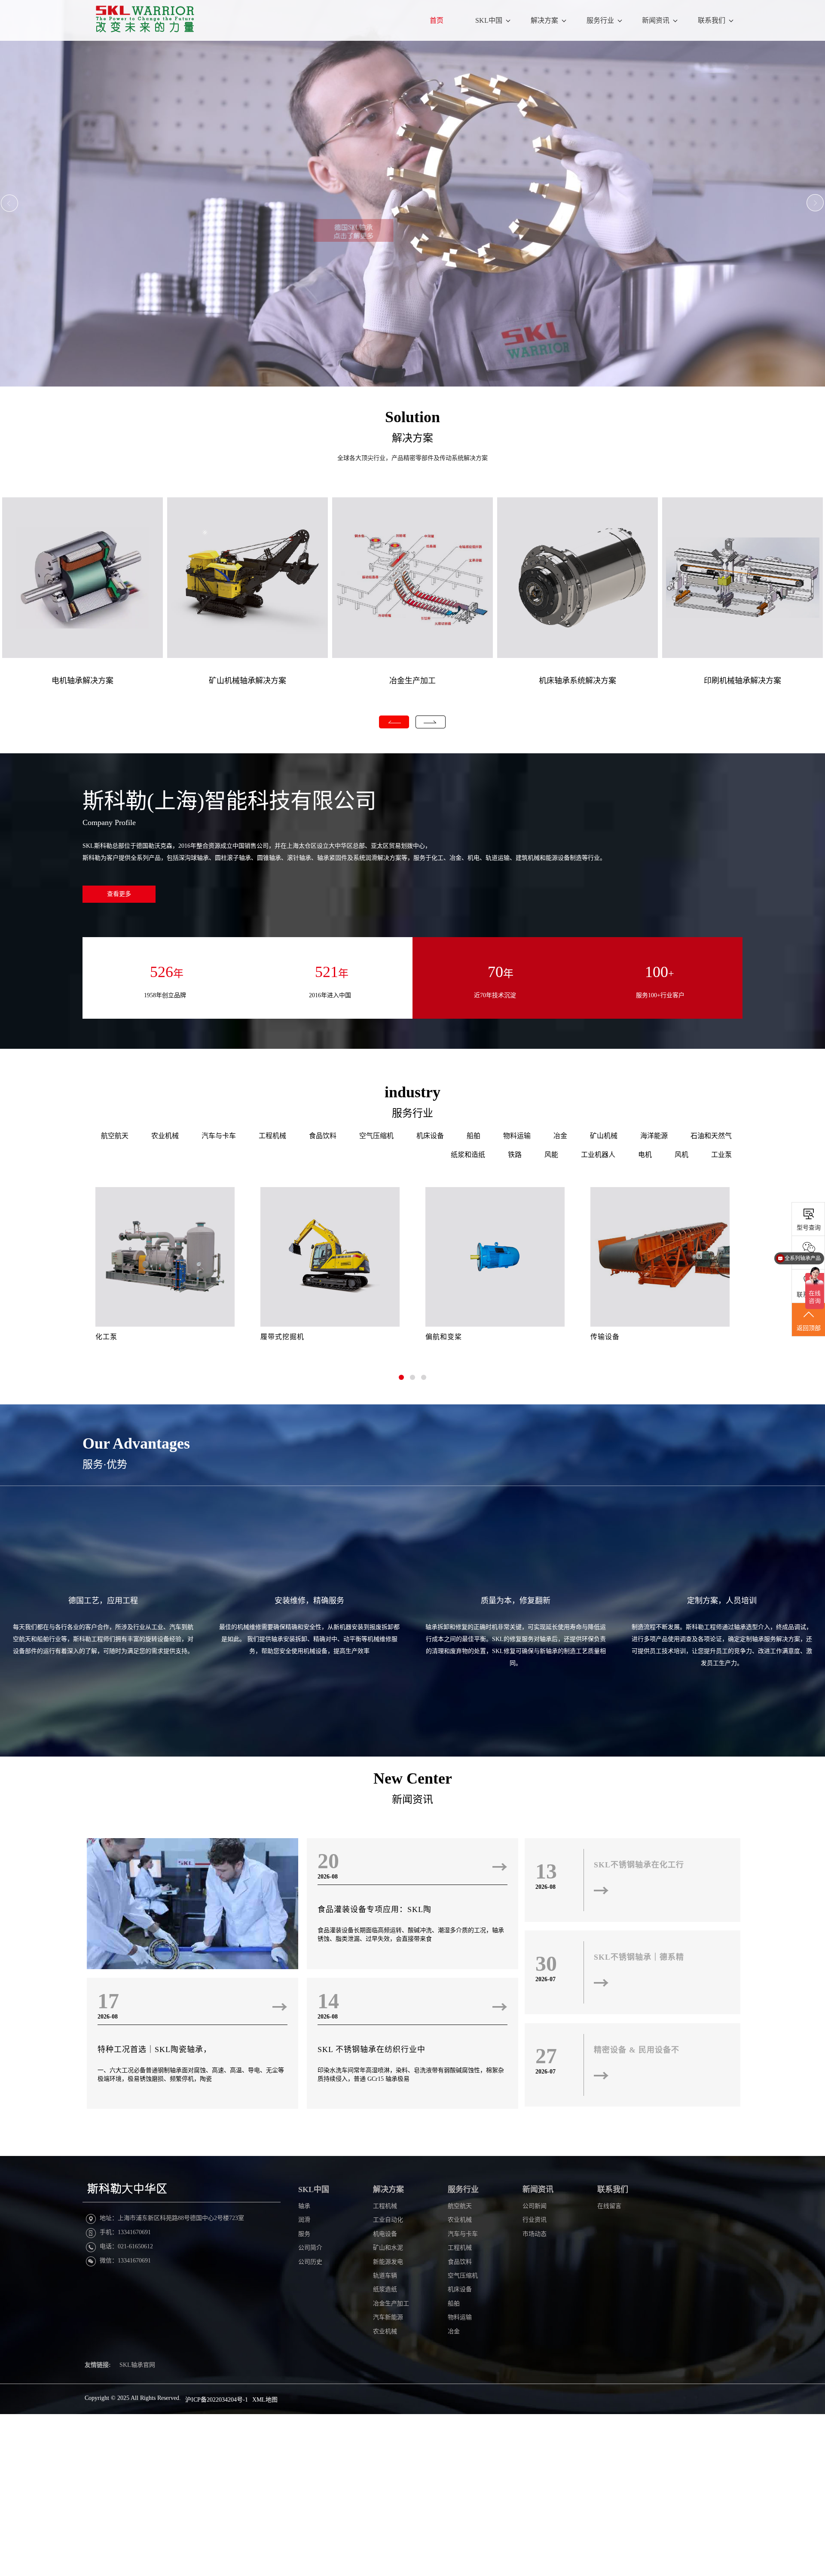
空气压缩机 (376, 1136)
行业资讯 (535, 2220)
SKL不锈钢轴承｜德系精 (639, 1957)
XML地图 (265, 2400)
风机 (681, 1155)
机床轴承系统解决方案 (577, 681)
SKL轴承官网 (137, 2365)
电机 (645, 1155)
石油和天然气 (711, 1136)
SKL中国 (489, 20)
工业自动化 (388, 2220)
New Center (413, 1778)
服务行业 (600, 20)
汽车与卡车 (219, 1136)
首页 (437, 20)
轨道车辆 (385, 2276)
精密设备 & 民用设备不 (637, 2050)
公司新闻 (535, 2206)
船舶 (474, 1136)
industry (412, 1092)
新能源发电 (388, 2262)
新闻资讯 (656, 20)
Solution (412, 417)
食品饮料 (323, 1136)
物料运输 (517, 1136)
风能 (551, 1155)
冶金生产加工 (412, 681)
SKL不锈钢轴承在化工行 (639, 1865)
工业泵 (721, 1155)
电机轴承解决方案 (82, 681)
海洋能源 (654, 1136)
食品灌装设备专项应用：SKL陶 (374, 1909)
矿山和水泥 (388, 2248)
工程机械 (272, 1136)
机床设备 (430, 1136)
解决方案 (544, 20)
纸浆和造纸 (468, 1155)
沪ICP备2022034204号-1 (217, 2400)
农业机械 (165, 1136)
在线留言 (609, 2206)
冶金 (560, 1136)
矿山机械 (604, 1136)
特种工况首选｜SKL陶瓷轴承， (154, 2049)
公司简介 (310, 2248)
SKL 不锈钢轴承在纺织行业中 (371, 2049)
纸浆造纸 (385, 2289)
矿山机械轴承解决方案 (247, 681)
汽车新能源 (388, 2317)
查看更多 (119, 894)
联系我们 (712, 20)
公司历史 (310, 2262)
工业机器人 (598, 1155)
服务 (304, 2234)
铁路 (515, 1155)
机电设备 (385, 2234)
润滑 (304, 2220)
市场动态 (535, 2234)
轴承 (304, 2206)
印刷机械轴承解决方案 (742, 681)
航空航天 (115, 1136)
